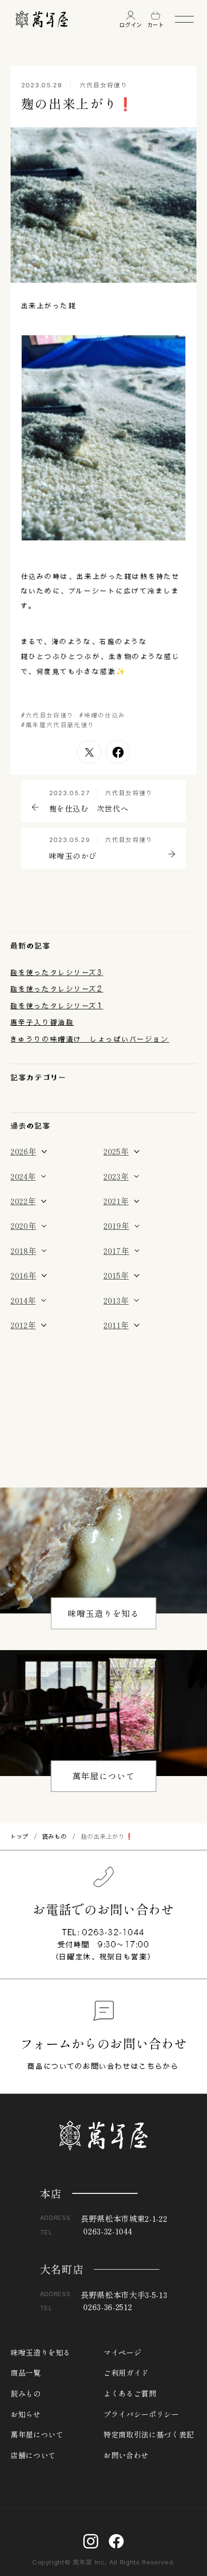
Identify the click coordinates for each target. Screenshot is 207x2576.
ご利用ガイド (126, 2373)
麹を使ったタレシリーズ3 (57, 972)
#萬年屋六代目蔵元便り (58, 725)
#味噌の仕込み (103, 715)
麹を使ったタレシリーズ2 (57, 989)
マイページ (122, 2352)
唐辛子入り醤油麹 (42, 1022)
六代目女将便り (104, 85)
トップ (20, 1836)
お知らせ (26, 2414)
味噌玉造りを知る (103, 1613)
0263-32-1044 (114, 1932)
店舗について (33, 2455)
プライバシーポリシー (141, 2414)
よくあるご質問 (130, 2393)
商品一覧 (26, 2373)
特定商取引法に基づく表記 (149, 2434)
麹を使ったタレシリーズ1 (57, 1006)
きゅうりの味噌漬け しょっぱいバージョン (90, 1039)
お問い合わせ (126, 2455)
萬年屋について (104, 1776)
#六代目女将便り (48, 715)
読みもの (55, 1836)
